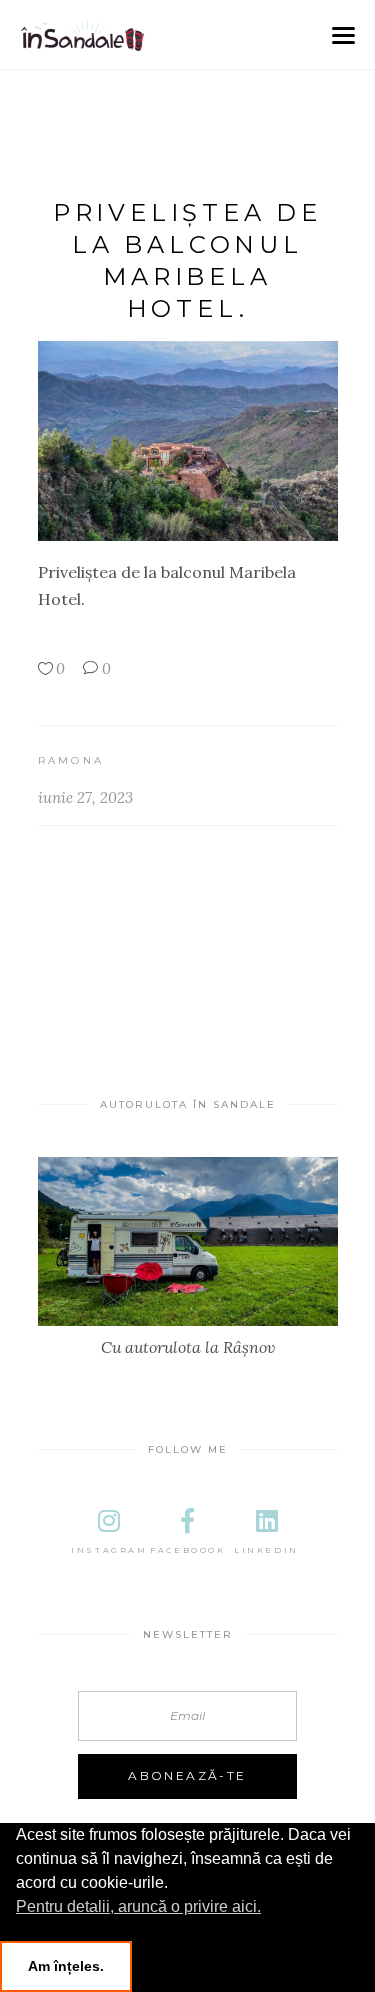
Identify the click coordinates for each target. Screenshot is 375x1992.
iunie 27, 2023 (85, 797)
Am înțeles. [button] (66, 1966)
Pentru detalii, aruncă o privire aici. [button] (138, 1906)
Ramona (71, 760)
